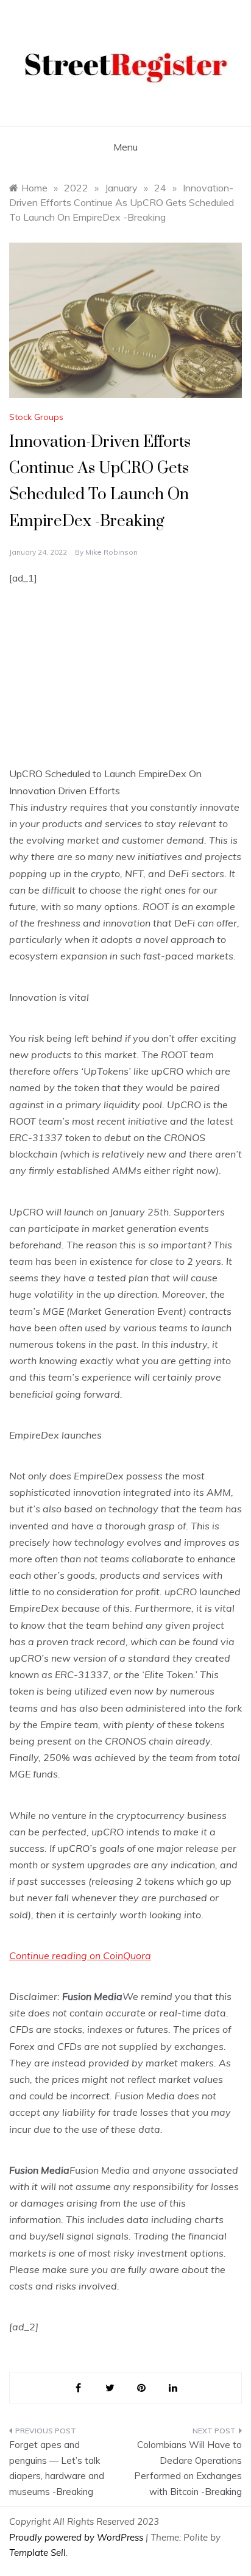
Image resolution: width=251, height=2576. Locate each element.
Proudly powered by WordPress (77, 2537)
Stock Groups (36, 417)
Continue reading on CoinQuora (80, 1955)
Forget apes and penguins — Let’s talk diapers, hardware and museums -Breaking (57, 2468)
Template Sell (37, 2553)
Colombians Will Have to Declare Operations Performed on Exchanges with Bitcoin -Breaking (188, 2468)
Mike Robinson (111, 552)
